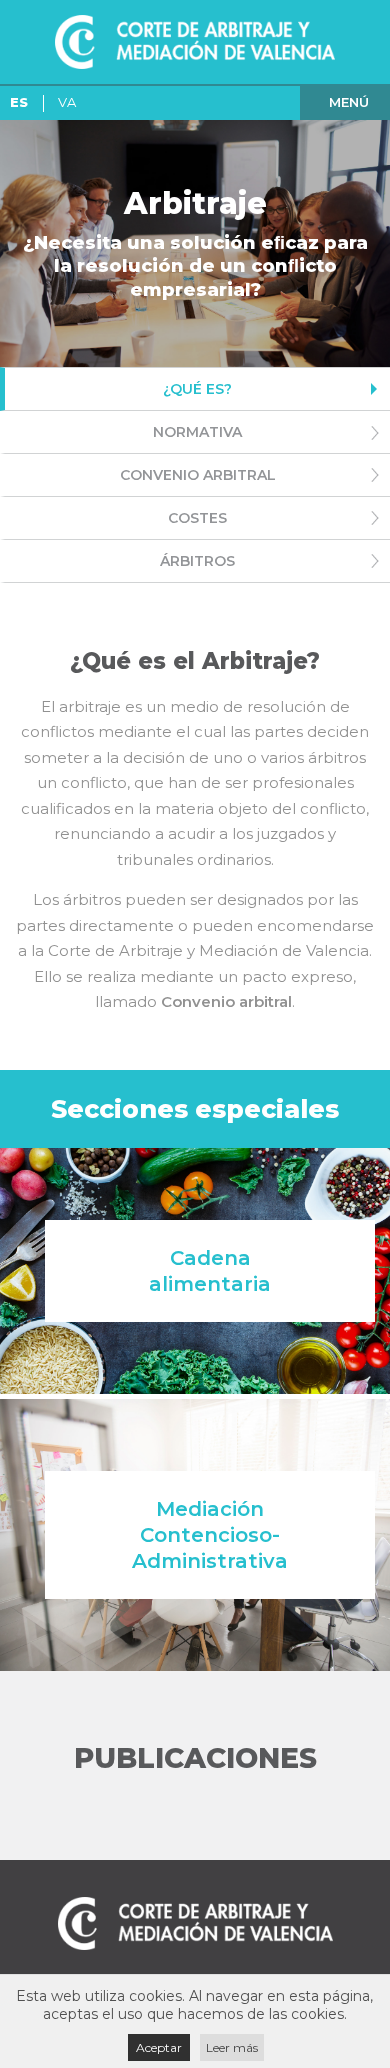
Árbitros (197, 561)
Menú (349, 102)
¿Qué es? (197, 389)
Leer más (232, 2047)
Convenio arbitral (198, 475)
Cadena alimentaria (210, 1271)
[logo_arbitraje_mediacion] (195, 42)
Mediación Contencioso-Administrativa (210, 1535)
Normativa (197, 432)
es (19, 102)
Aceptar (159, 2047)
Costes (197, 518)
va (67, 102)
